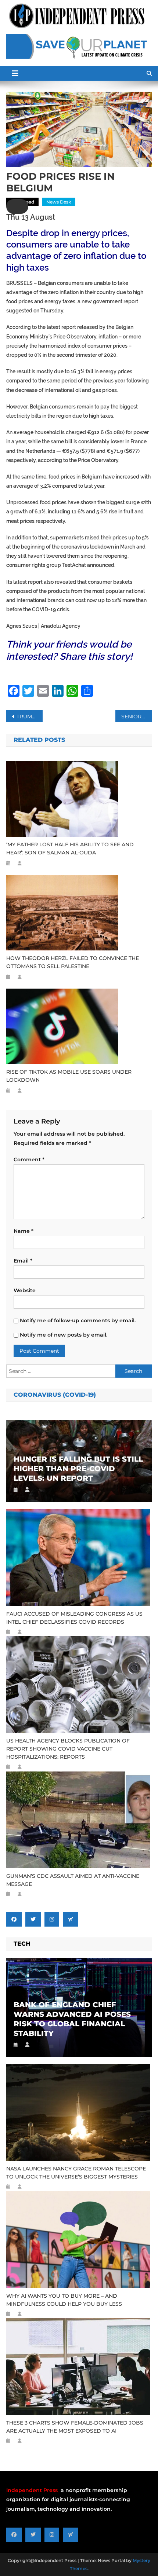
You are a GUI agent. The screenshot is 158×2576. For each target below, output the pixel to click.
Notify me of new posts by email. (64, 1335)
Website (25, 1290)
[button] (17, 206)
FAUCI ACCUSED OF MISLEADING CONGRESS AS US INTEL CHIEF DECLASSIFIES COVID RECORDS (74, 1618)
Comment (29, 1159)
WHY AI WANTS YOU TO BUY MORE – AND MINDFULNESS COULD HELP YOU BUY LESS (64, 2300)
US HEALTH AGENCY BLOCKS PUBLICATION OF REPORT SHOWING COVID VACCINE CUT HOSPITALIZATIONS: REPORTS (68, 1749)
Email (23, 1261)
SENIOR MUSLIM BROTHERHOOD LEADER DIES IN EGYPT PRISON (137, 717)
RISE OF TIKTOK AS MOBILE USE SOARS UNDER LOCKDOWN (69, 1076)
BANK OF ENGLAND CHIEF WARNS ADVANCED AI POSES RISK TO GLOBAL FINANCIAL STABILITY (72, 2019)
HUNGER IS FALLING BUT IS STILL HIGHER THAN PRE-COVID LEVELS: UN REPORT (78, 1469)
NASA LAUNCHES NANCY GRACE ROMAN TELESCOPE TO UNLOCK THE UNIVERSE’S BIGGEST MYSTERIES (76, 2173)
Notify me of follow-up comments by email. (78, 1320)
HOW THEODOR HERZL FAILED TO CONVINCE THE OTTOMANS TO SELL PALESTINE (73, 962)
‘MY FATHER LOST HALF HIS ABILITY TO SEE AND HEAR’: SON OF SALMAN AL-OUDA (70, 849)
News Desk (59, 202)
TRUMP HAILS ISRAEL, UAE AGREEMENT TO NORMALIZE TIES (30, 717)
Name (24, 1231)
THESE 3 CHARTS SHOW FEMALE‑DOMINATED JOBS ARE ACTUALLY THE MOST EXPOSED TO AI (75, 2427)
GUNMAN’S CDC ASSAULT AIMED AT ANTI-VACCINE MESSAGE (73, 1880)
